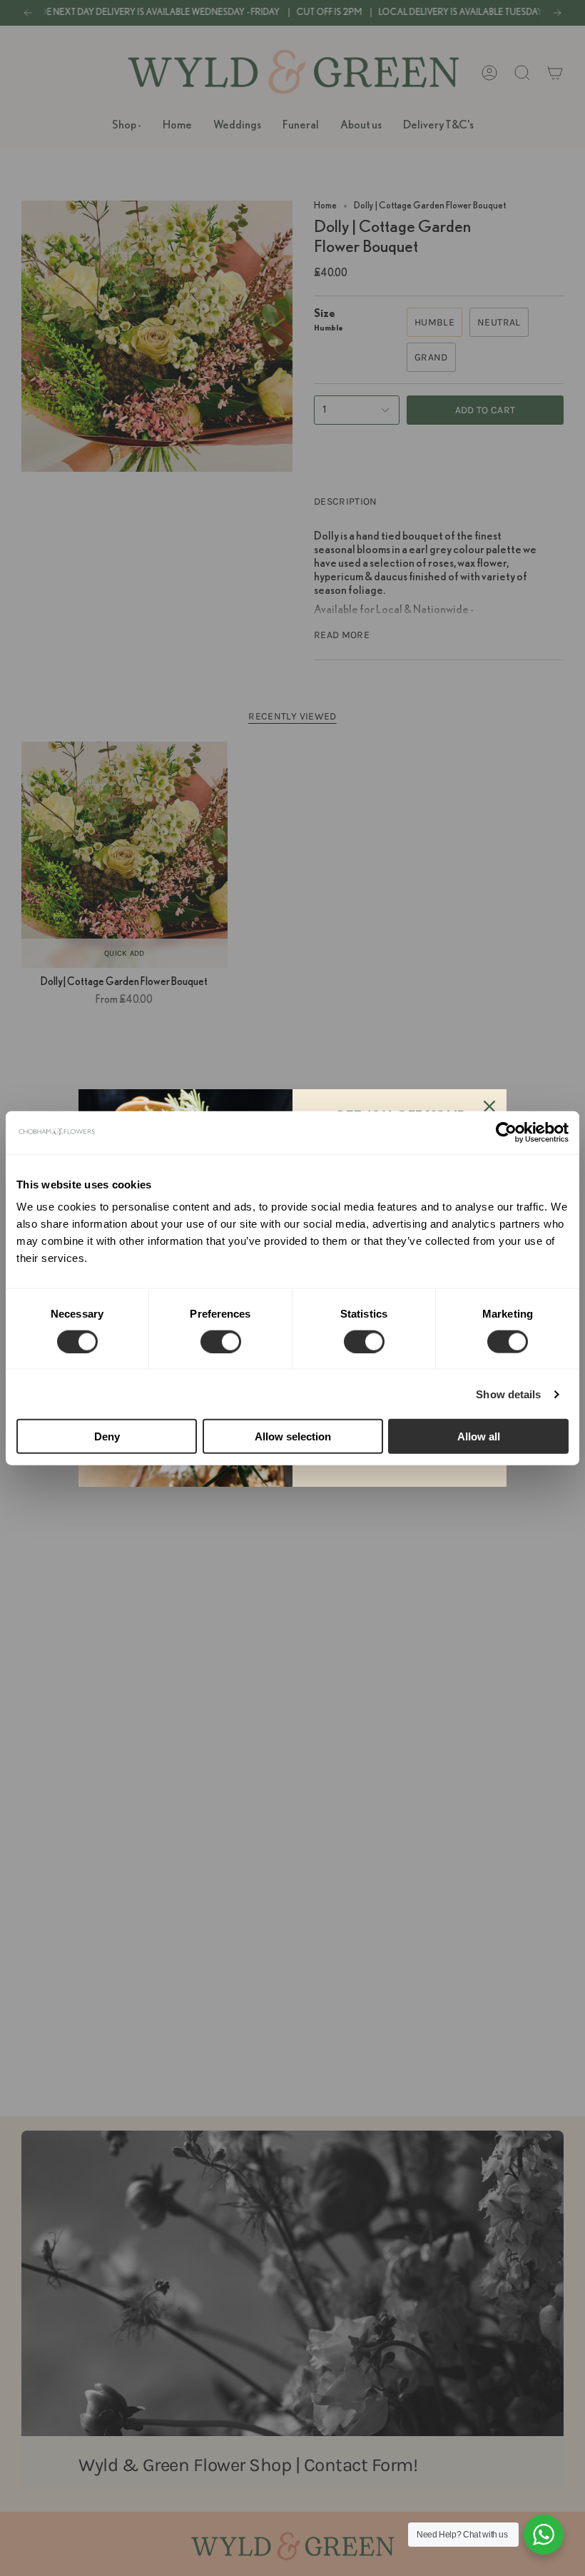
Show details (508, 1394)
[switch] (221, 1341)
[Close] (489, 1106)
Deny (107, 1436)
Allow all (479, 1436)
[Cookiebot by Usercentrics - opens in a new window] (506, 1132)
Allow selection (293, 1436)
